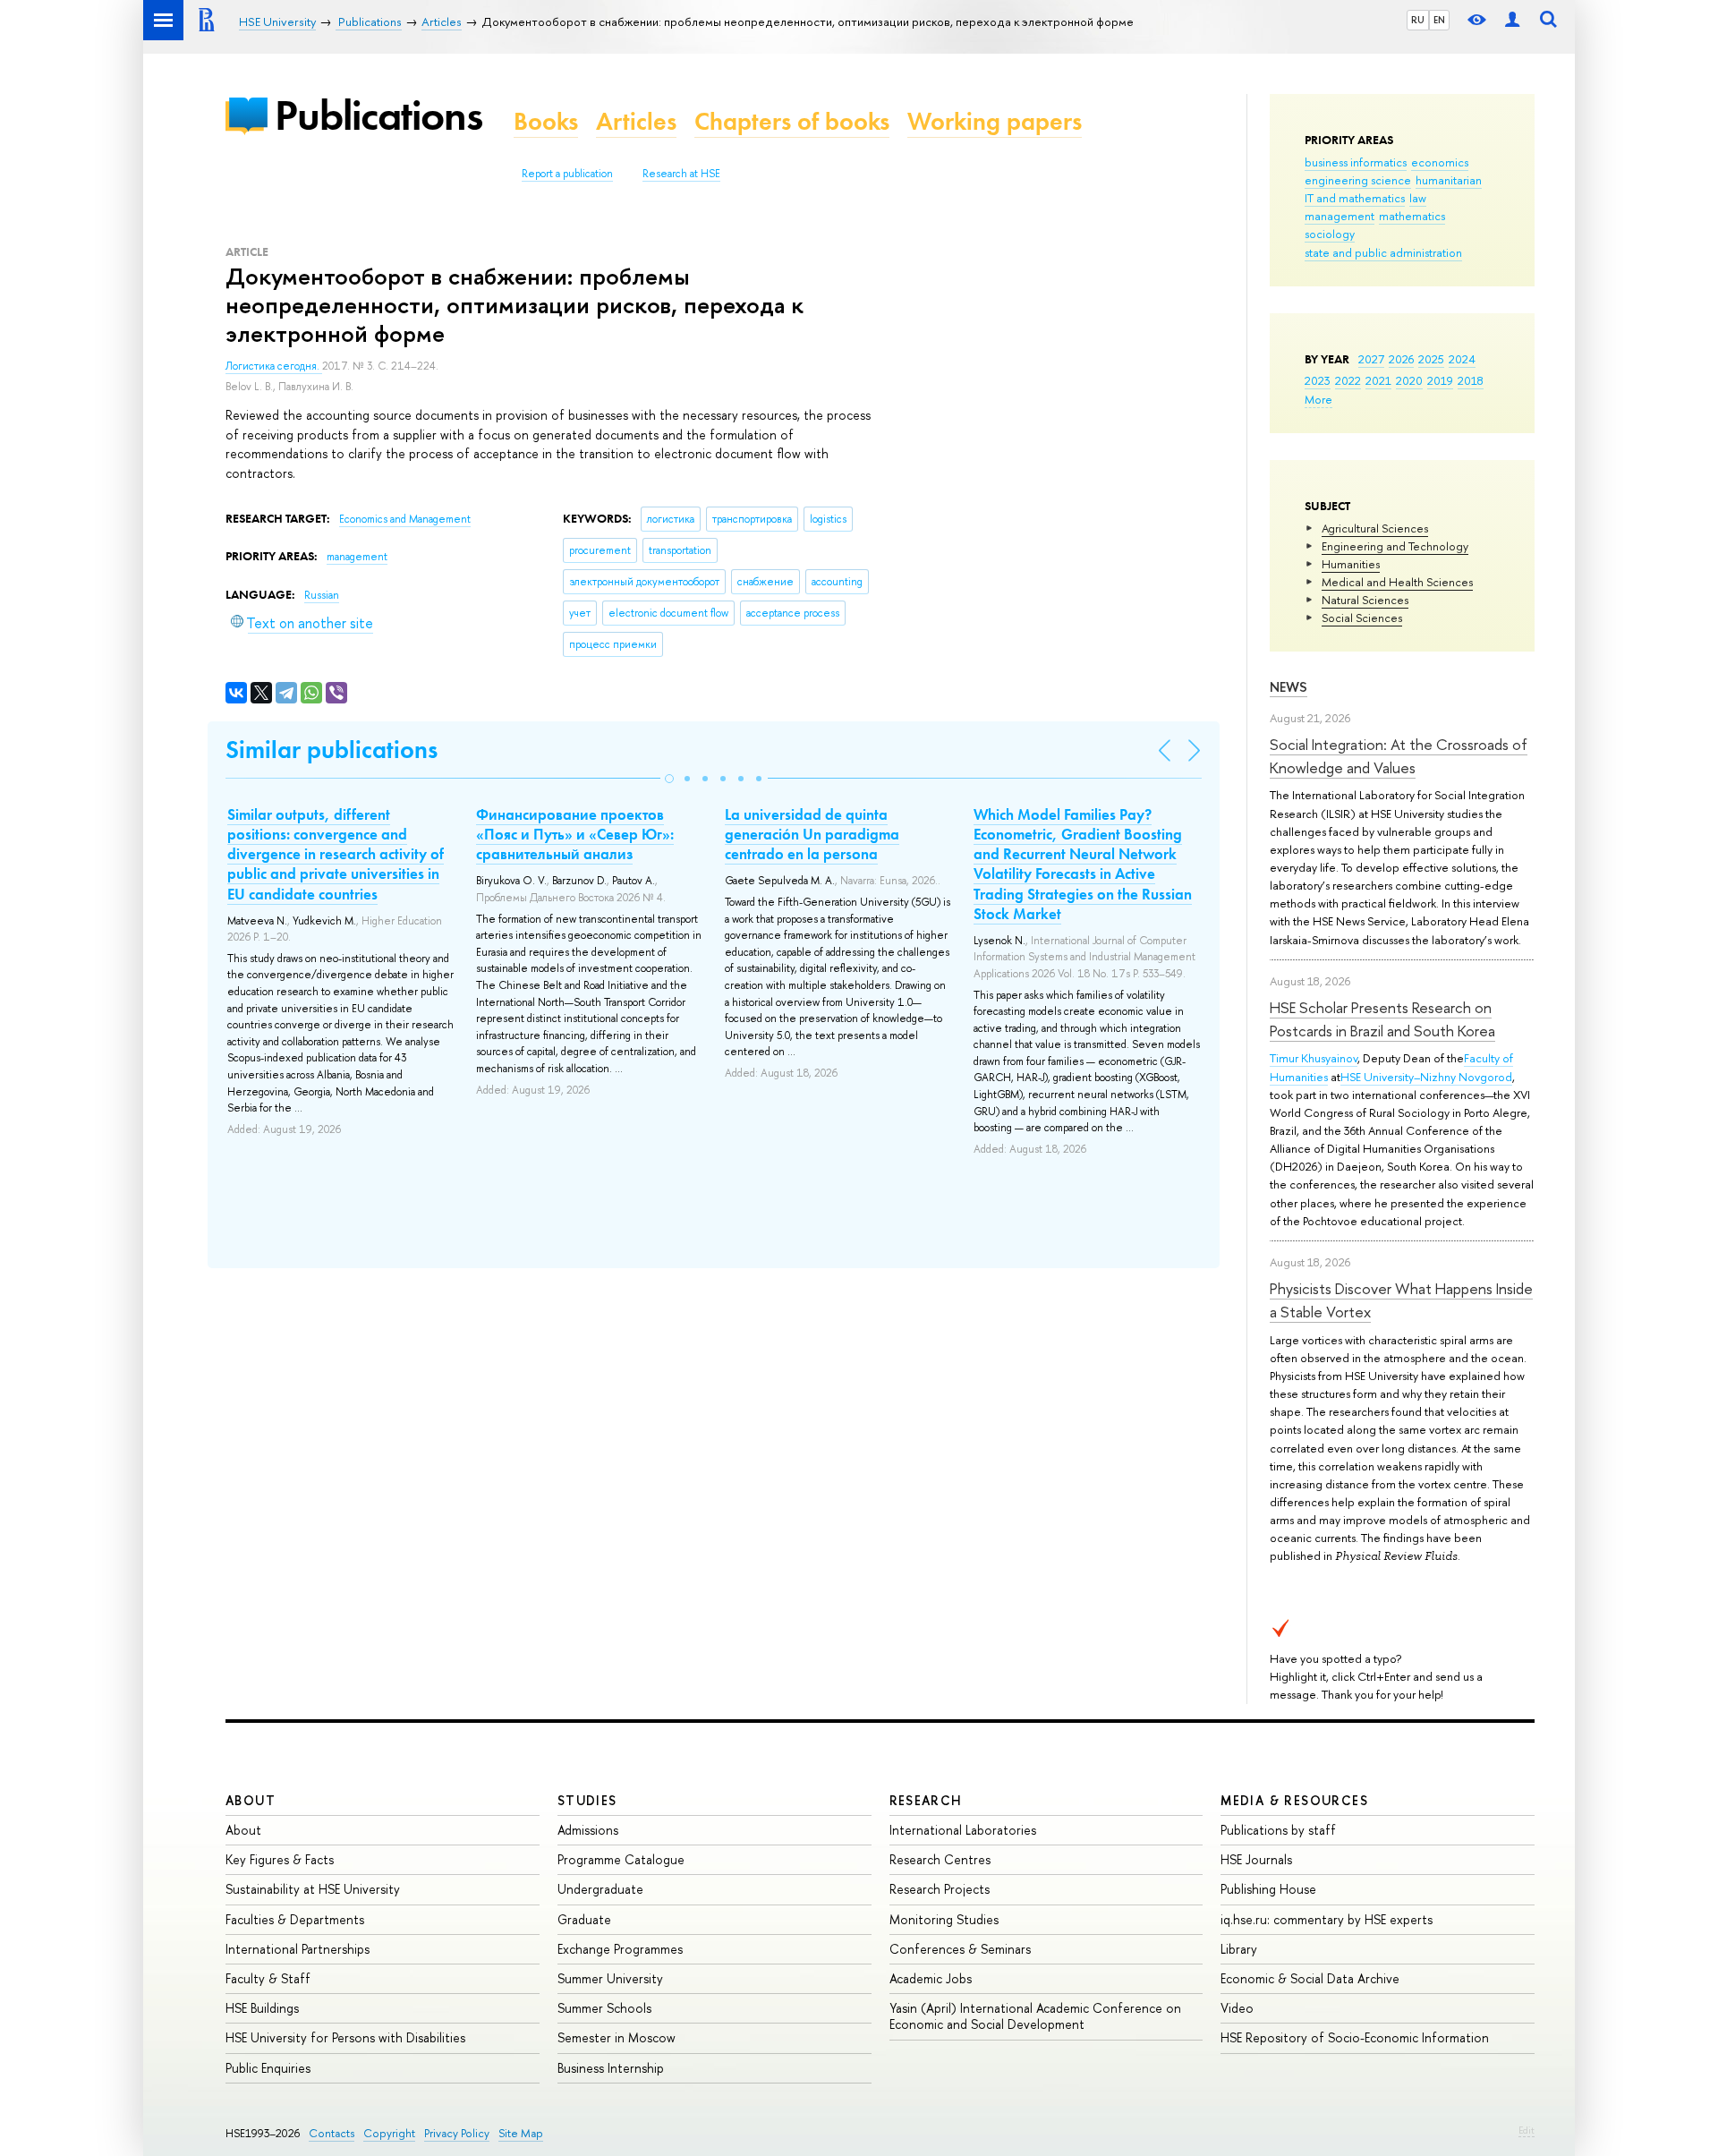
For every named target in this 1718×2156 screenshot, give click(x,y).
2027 (1371, 359)
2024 (1462, 359)
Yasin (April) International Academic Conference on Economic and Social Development (1035, 2016)
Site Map (521, 2133)
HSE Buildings (262, 2008)
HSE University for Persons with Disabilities (345, 2037)
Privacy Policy (457, 2133)
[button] (669, 779)
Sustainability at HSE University (313, 1889)
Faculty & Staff (268, 1978)
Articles (636, 121)
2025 (1431, 359)
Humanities (1351, 564)
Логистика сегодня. (274, 366)
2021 (1378, 380)
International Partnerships (298, 1949)
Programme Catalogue (621, 1859)
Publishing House (1268, 1889)
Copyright (389, 2133)
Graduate (584, 1919)
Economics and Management (405, 519)
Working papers (995, 121)
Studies (587, 1800)
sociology (1330, 234)
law (1418, 198)
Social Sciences (1362, 618)
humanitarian (1449, 180)
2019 (1440, 380)
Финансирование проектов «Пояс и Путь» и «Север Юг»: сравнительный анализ (575, 834)
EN (1439, 20)
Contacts (332, 2133)
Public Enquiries (268, 2068)
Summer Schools (604, 2008)
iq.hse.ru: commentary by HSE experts (1327, 1919)
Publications (378, 115)
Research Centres (940, 1859)
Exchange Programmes (620, 1949)
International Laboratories (963, 1830)
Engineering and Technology (1395, 546)
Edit (1527, 2130)
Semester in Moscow (617, 2037)
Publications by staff (1278, 1830)
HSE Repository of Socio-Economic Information (1355, 2037)
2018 (1471, 380)
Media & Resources (1294, 1800)
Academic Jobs (931, 1978)
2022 (1348, 380)
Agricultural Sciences (1375, 528)
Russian (322, 595)
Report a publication (567, 174)
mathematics (1412, 216)
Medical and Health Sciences (1397, 582)
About (251, 1800)
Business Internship (611, 2068)
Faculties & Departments (295, 1919)
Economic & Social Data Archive (1310, 1978)
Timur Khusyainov (1314, 1058)
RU (1418, 20)
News (1288, 687)
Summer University (610, 1978)
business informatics (1356, 162)
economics (1440, 162)
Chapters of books (792, 121)
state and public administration (1383, 252)
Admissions (588, 1830)
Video (1237, 2008)
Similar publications (332, 750)
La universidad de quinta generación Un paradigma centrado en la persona (812, 834)
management (1340, 216)
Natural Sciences (1365, 600)
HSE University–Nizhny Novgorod (1426, 1077)
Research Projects (940, 1889)
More (1318, 399)
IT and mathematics (1355, 198)
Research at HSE (681, 174)
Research (926, 1800)
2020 (1409, 380)
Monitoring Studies (944, 1919)
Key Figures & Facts (280, 1859)
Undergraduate (600, 1889)
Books (546, 121)
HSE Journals (1256, 1859)
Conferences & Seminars (960, 1949)
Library (1239, 1949)
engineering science (1358, 180)
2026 (1401, 359)
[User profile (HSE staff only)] (1512, 20)
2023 (1318, 380)
